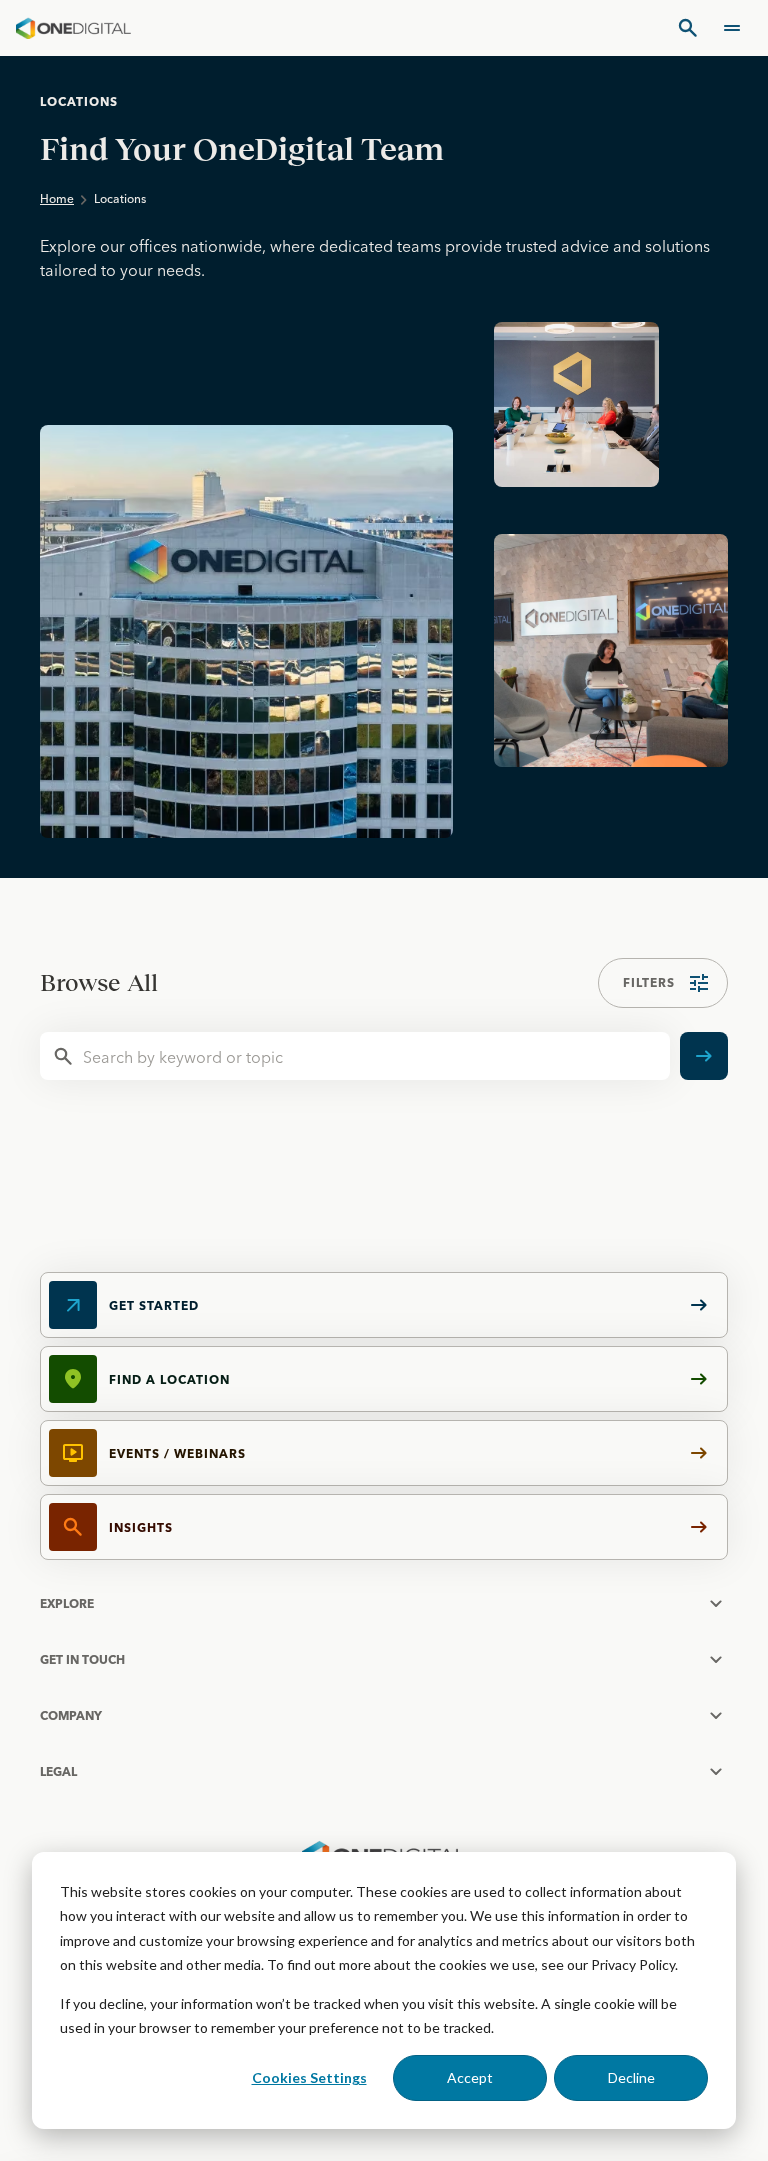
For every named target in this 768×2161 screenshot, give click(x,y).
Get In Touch (82, 1659)
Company (71, 1715)
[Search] (688, 28)
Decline (631, 2077)
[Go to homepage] (73, 28)
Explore (67, 1603)
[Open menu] (732, 28)
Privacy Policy (633, 1964)
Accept (470, 2077)
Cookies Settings (309, 2077)
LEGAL (58, 1771)
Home (57, 198)
